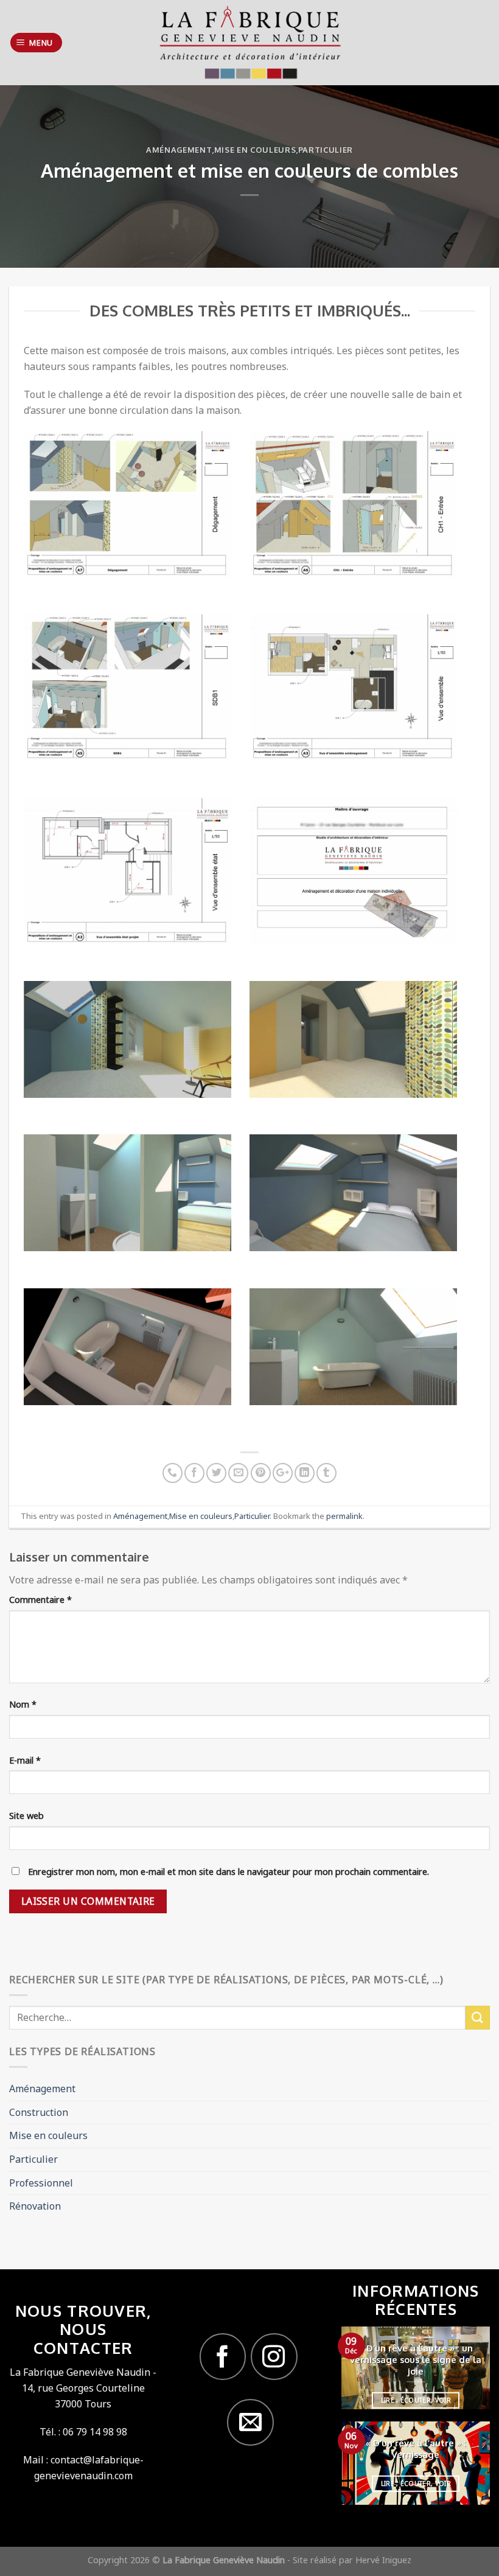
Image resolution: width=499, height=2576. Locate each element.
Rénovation (35, 2206)
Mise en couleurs (255, 150)
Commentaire (40, 1600)
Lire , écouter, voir (416, 2400)
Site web (26, 1816)
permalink (344, 1516)
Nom (23, 1704)
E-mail (25, 1760)
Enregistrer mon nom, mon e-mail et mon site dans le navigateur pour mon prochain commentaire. (229, 1872)
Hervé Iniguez (383, 2560)
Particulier (326, 150)
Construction (39, 2112)
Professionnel (41, 2183)
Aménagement (179, 150)
